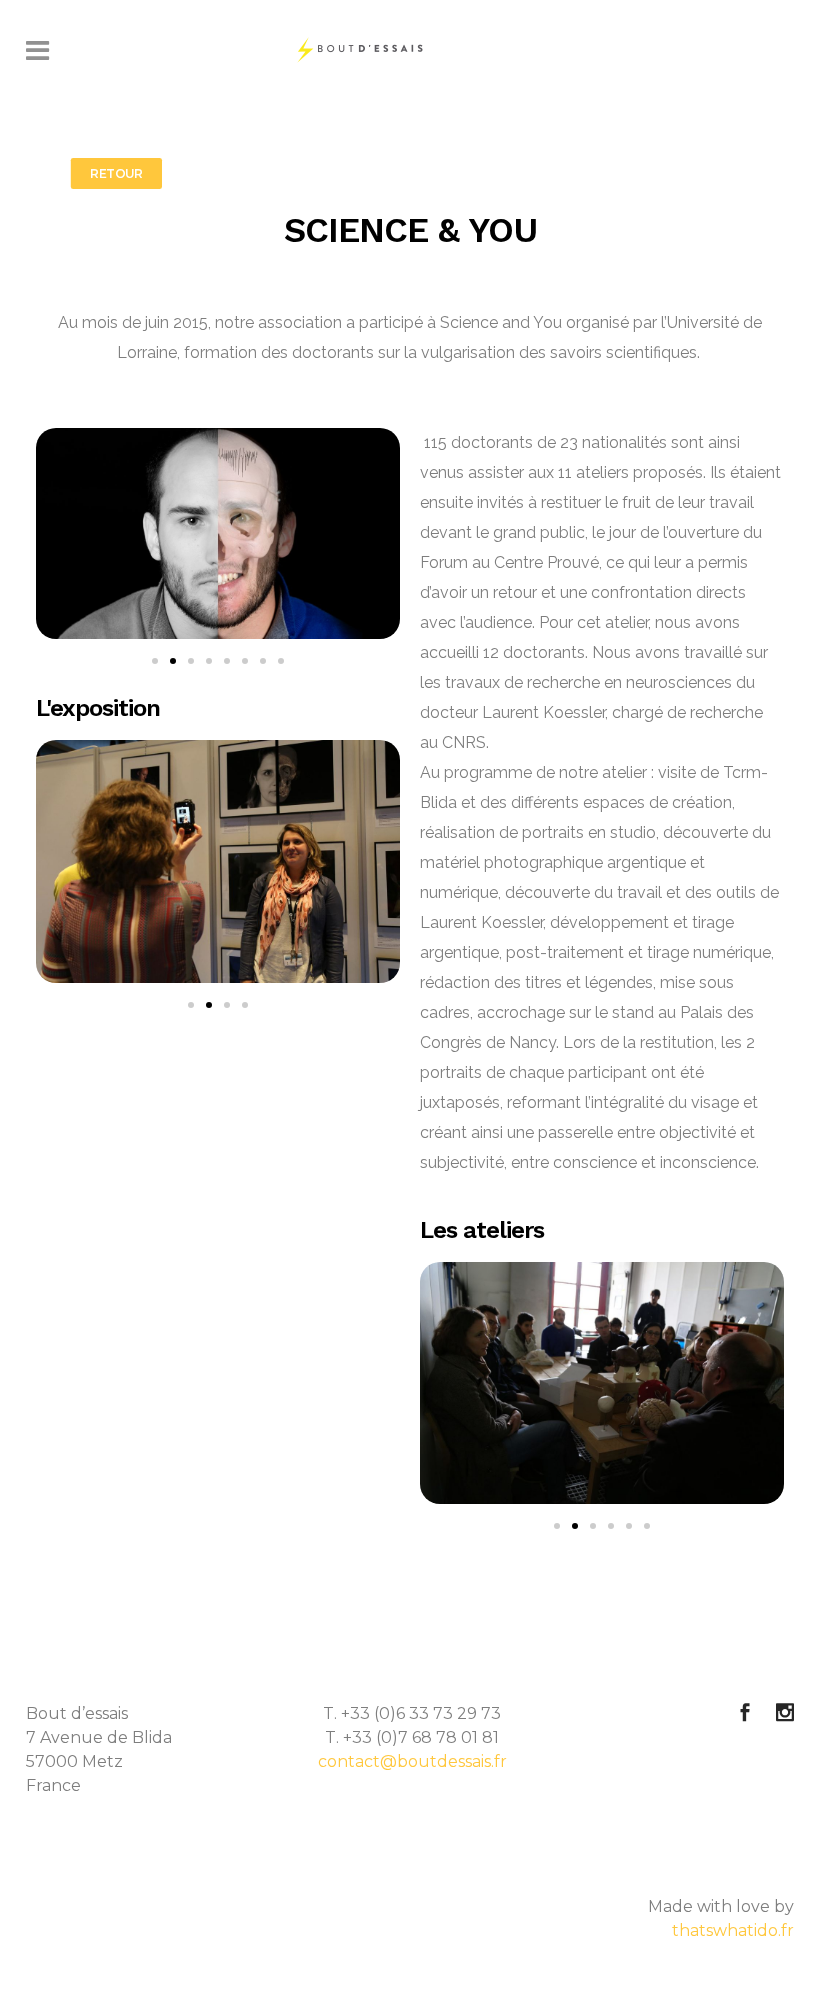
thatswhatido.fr (733, 1930)
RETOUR (116, 173)
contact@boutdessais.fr (412, 1761)
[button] (155, 661)
